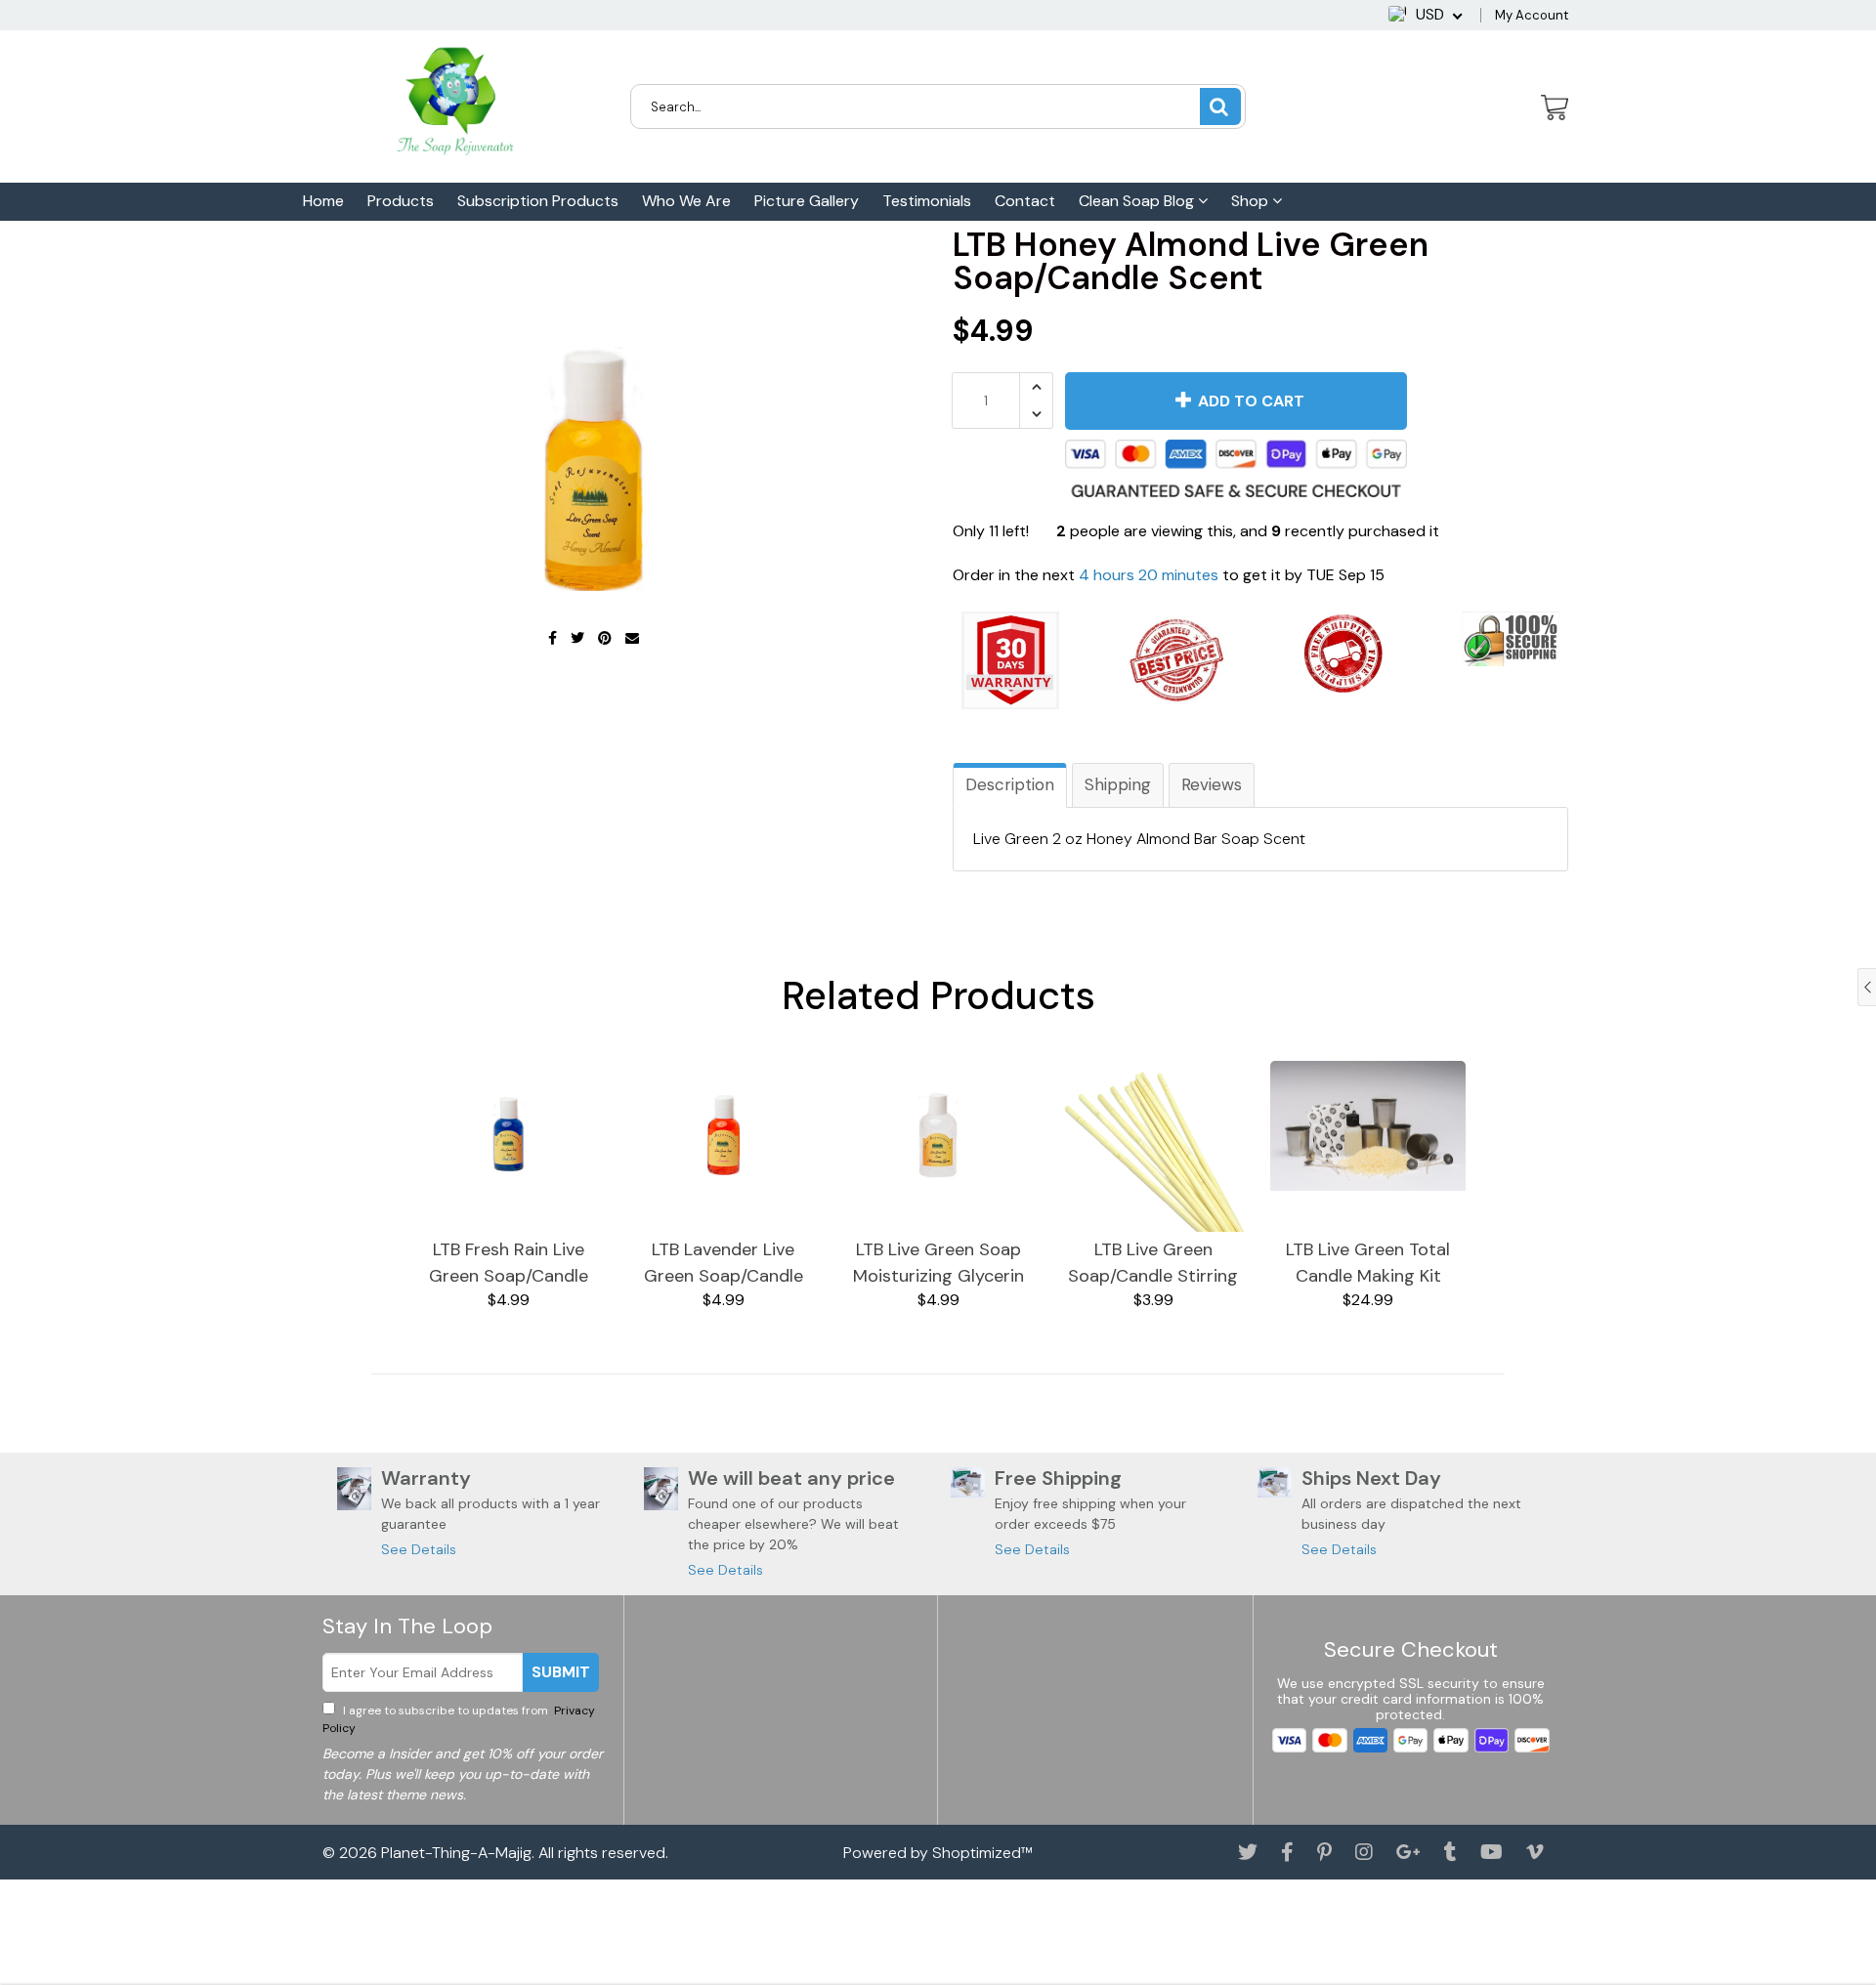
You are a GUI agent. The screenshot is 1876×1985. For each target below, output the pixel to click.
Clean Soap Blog (1138, 201)
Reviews (1212, 784)
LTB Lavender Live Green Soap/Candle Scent (724, 1264)
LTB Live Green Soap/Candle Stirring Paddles (1153, 1264)
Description (1010, 784)
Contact (1025, 201)
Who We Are (686, 201)
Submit (561, 1672)
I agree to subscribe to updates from (459, 1719)
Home (323, 201)
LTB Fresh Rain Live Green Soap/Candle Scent (509, 1264)
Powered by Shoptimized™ (938, 1853)
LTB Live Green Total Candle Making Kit (1368, 1263)
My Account (1532, 15)
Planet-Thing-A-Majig (456, 1853)
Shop (1252, 201)
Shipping (1118, 784)
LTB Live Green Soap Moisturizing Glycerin (938, 1263)
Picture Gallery (807, 201)
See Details (419, 1549)
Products (401, 201)
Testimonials (927, 201)
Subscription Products (538, 201)
